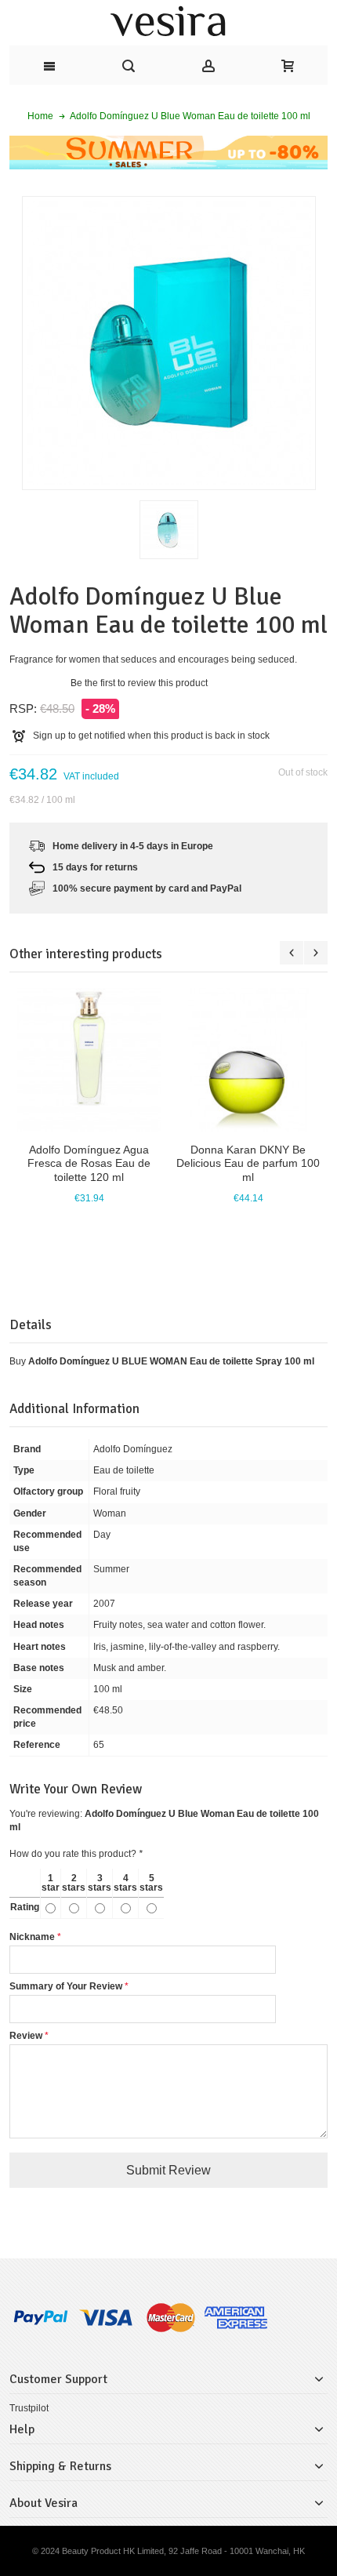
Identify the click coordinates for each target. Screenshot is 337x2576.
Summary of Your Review (66, 1986)
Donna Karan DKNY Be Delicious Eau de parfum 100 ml (248, 1163)
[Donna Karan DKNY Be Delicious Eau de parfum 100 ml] (248, 1060)
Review (26, 2036)
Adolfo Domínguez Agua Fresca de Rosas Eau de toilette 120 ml (89, 1163)
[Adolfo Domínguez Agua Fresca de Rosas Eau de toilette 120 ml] (89, 1060)
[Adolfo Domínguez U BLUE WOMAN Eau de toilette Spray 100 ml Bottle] (169, 530)
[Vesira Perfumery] (168, 23)
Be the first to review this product (139, 683)
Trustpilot (29, 2408)
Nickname (32, 1937)
